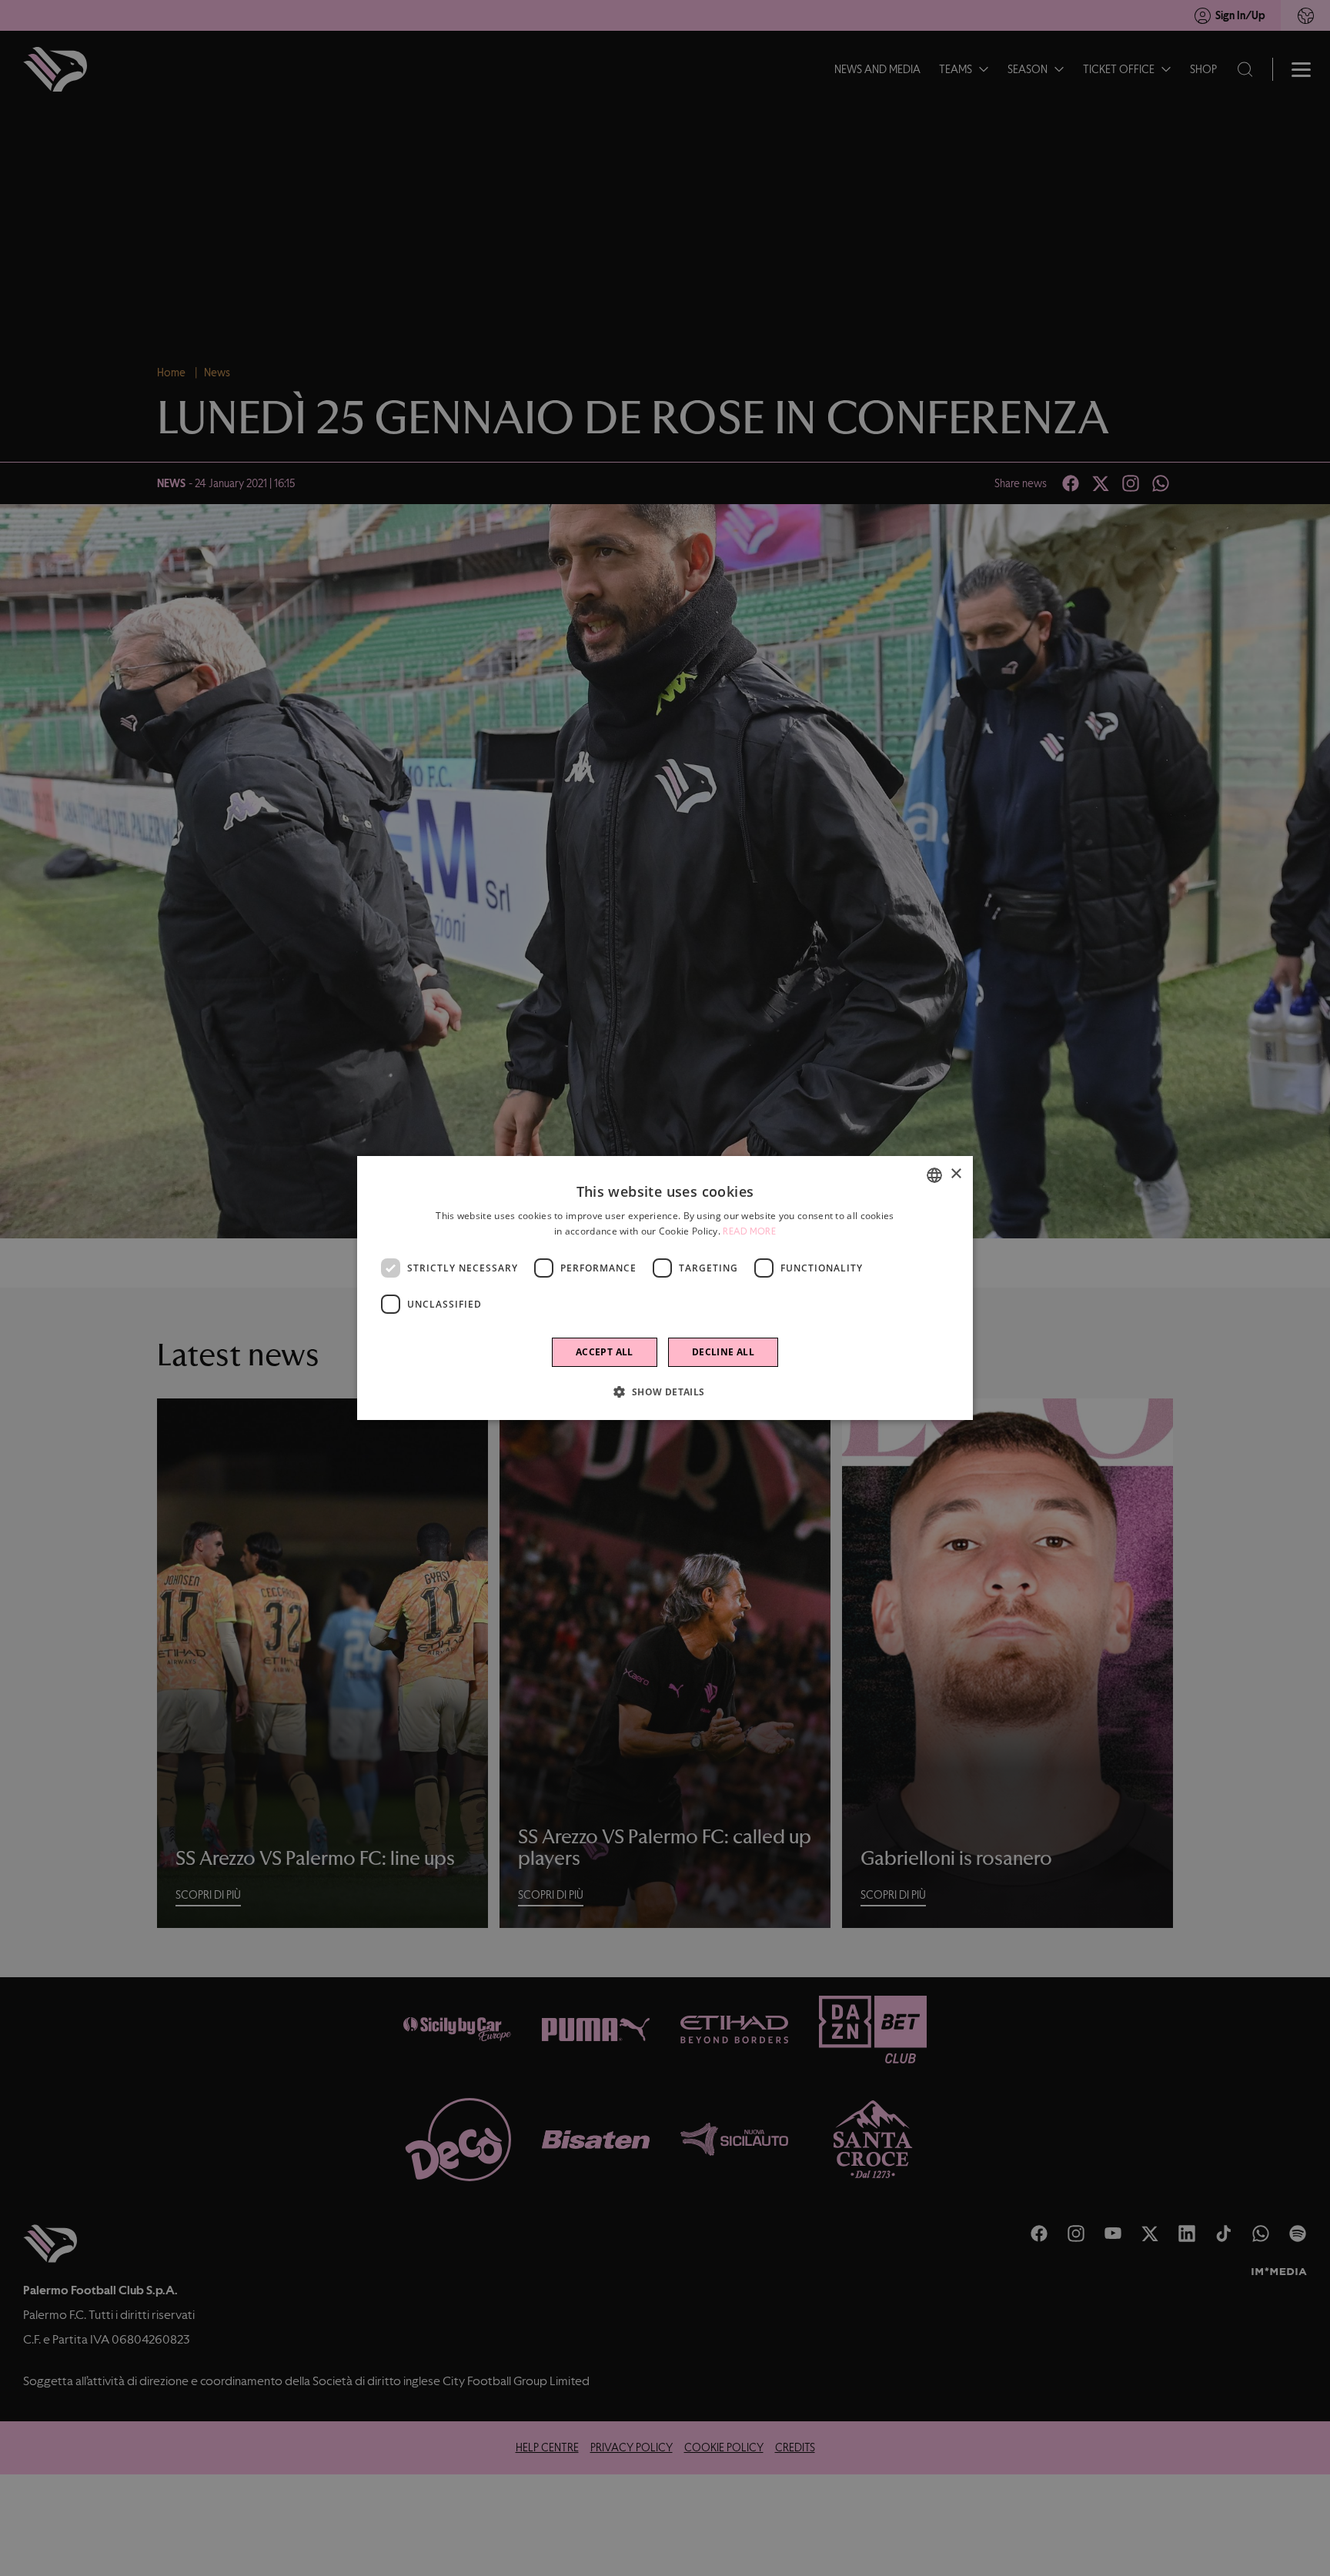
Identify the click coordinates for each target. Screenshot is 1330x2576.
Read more (749, 1231)
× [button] (956, 1174)
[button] (665, 1392)
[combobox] (934, 1175)
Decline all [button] (723, 1352)
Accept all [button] (605, 1352)
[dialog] (665, 1288)
